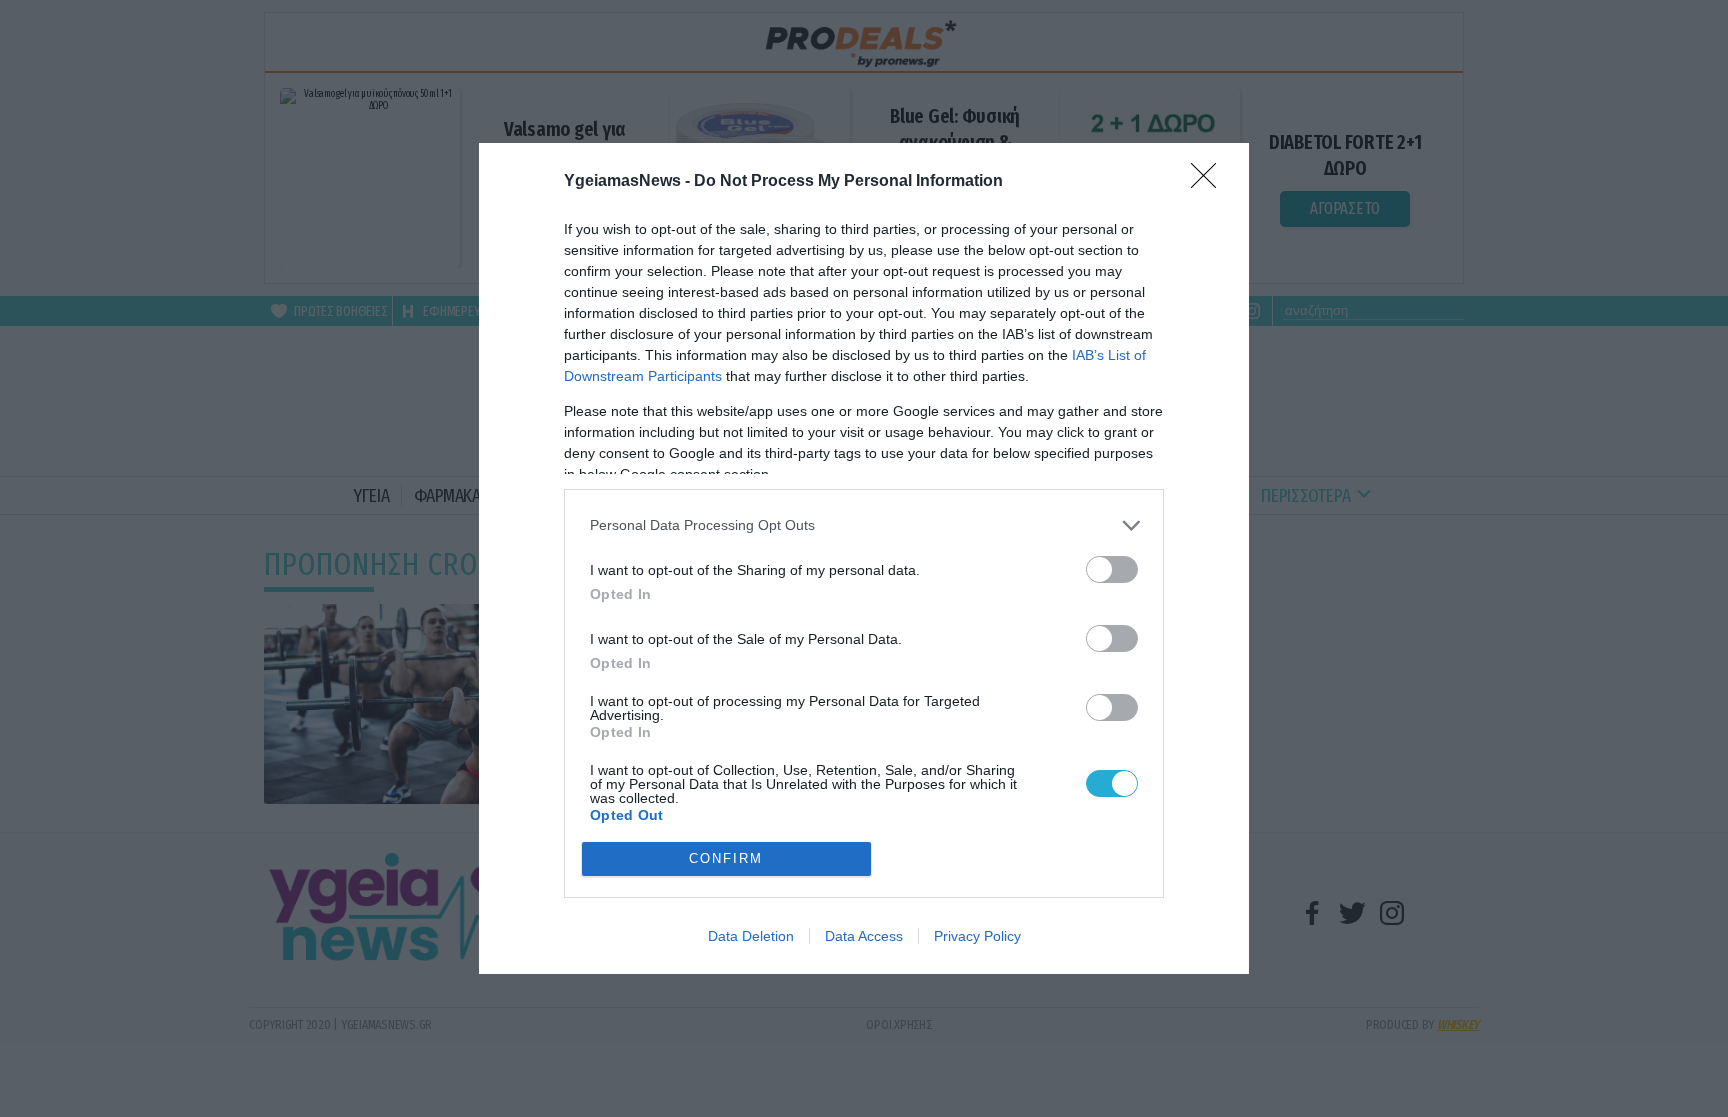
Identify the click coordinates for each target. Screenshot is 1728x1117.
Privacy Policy (977, 936)
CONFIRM (726, 858)
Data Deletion (751, 936)
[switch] (1112, 569)
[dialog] (864, 558)
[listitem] (864, 525)
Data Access (864, 936)
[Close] (1210, 182)
